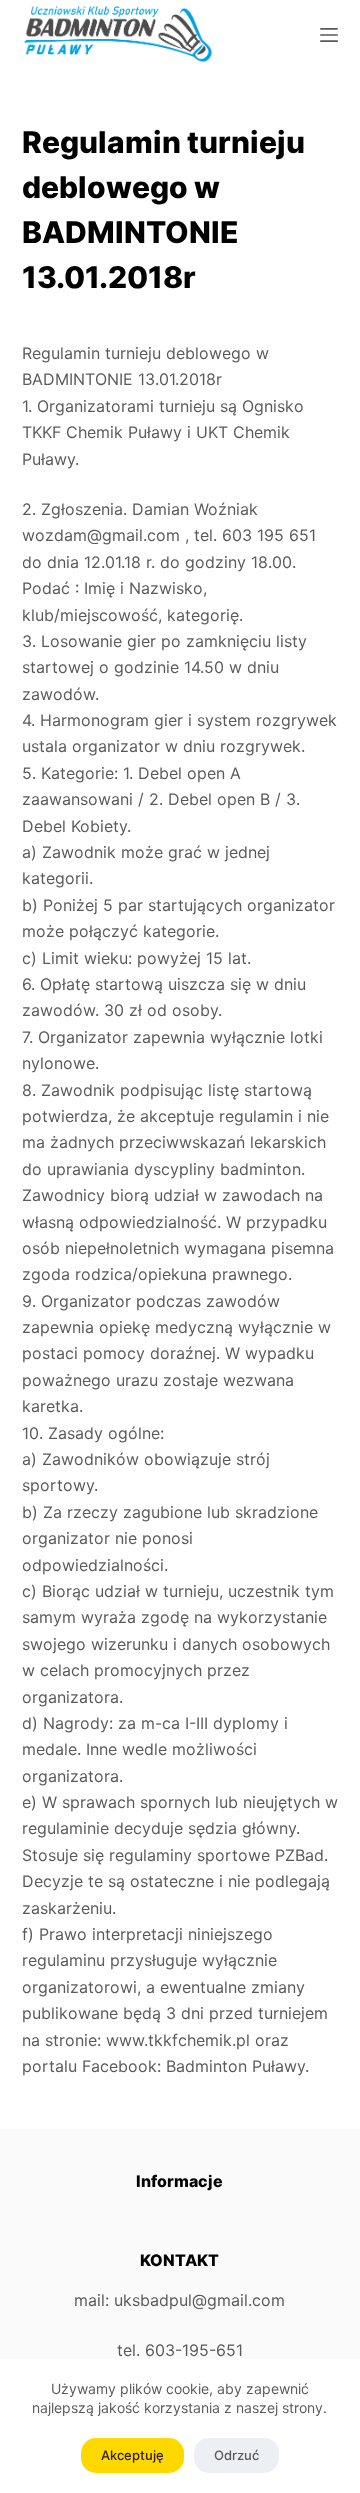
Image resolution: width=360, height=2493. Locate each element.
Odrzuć (236, 2455)
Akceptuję (132, 2455)
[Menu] (329, 35)
